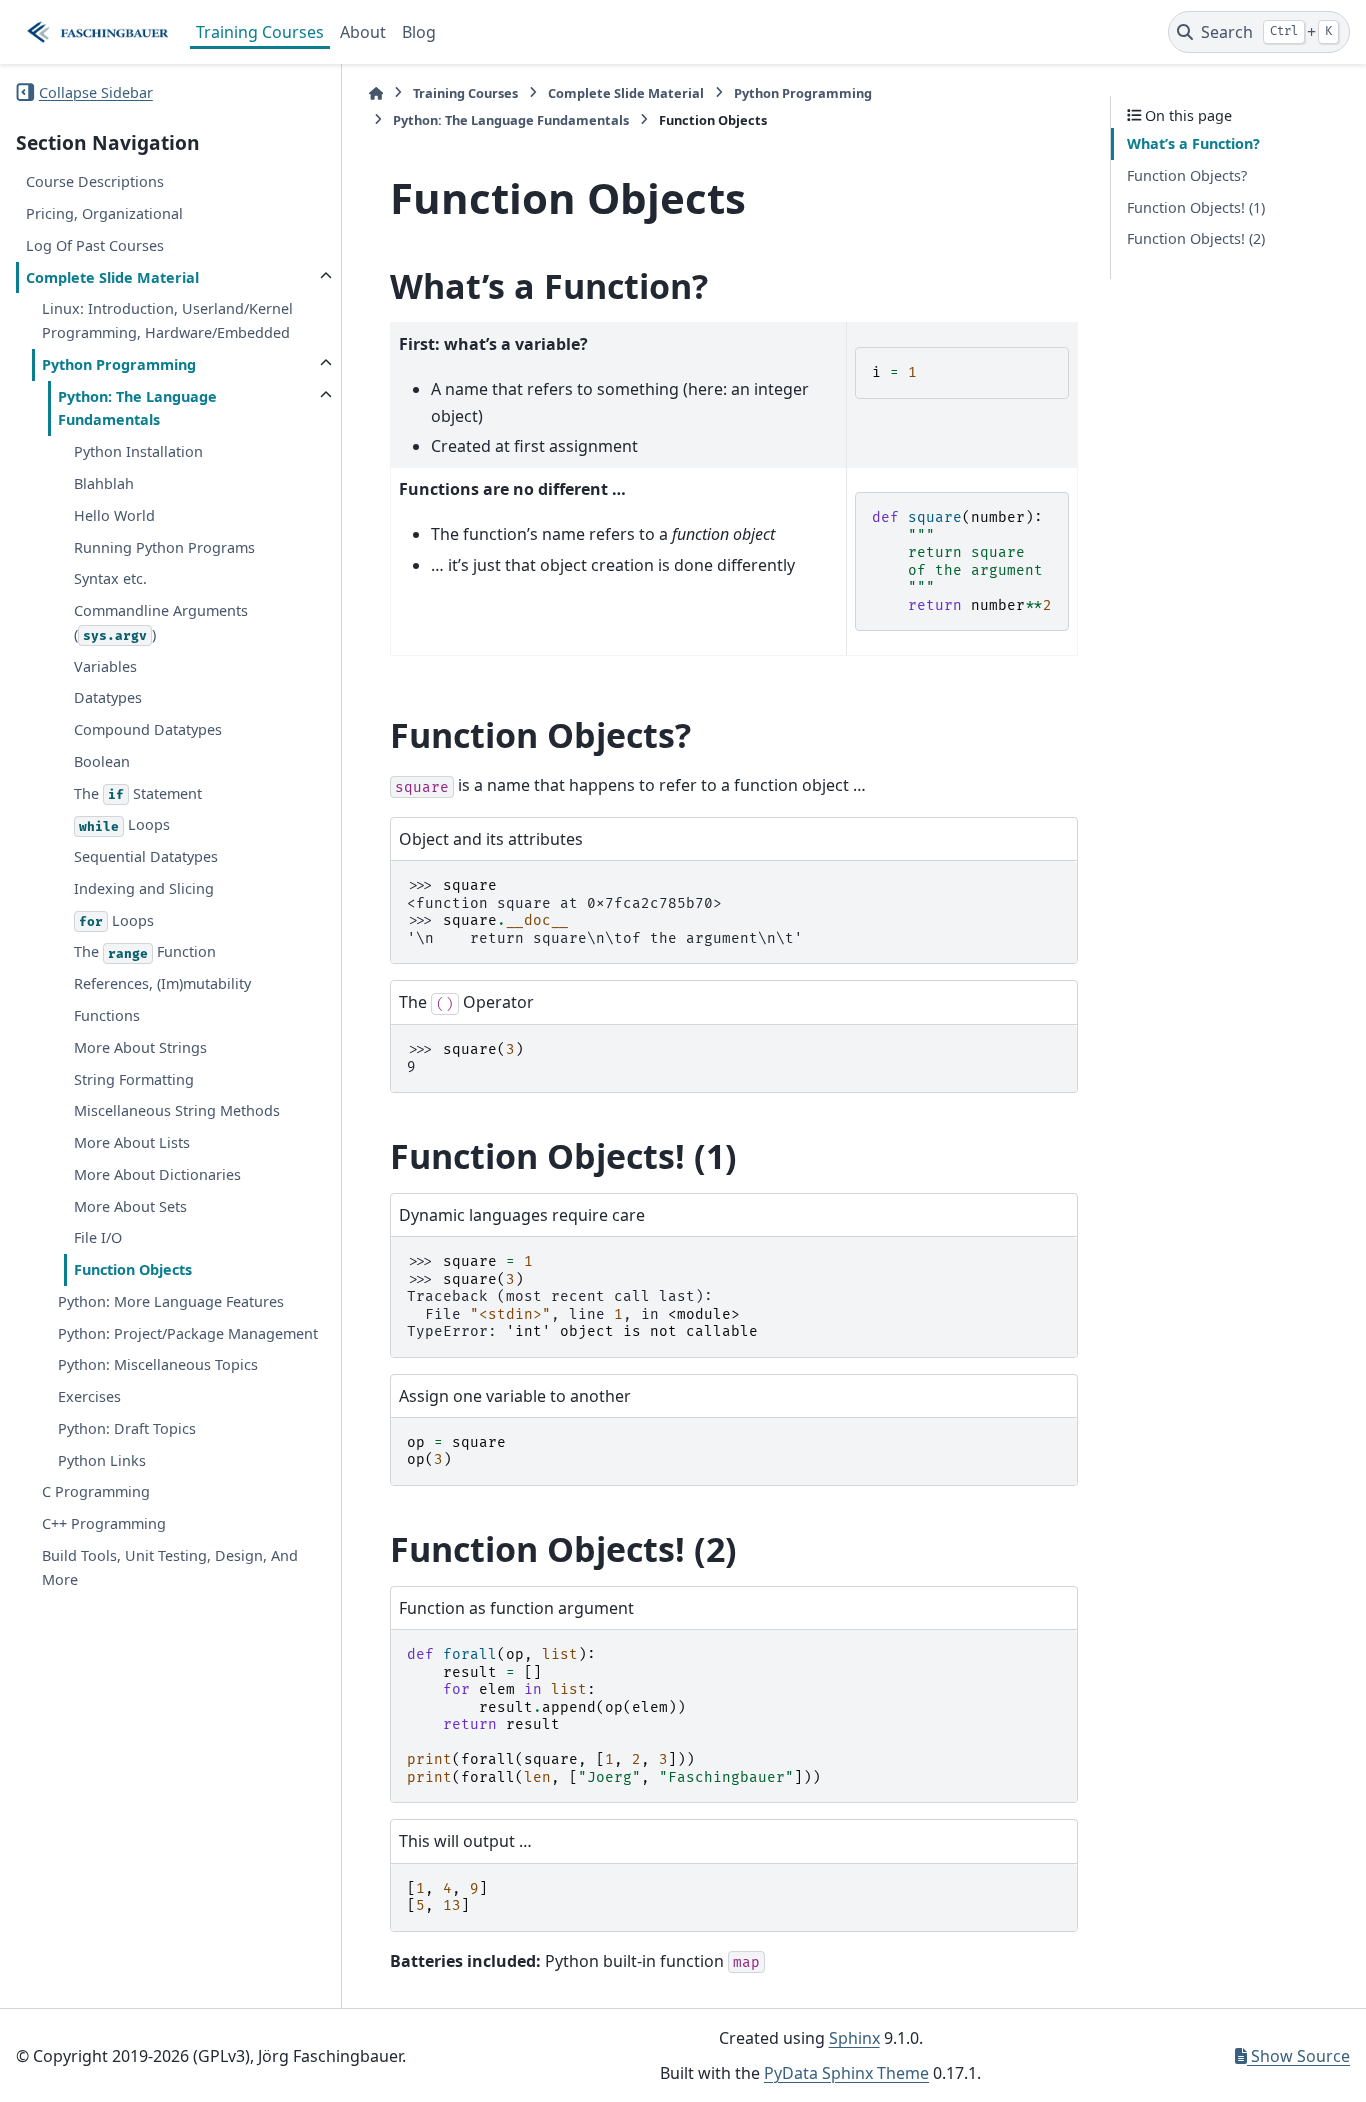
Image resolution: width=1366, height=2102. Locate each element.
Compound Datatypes (148, 729)
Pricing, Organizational (104, 213)
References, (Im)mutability (162, 983)
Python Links (102, 1459)
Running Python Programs (164, 546)
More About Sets (130, 1205)
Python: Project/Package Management (188, 1332)
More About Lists (132, 1142)
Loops (124, 824)
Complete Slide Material (112, 276)
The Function (145, 951)
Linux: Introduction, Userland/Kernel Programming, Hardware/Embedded (167, 320)
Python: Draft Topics (127, 1428)
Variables (105, 665)
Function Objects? (1187, 175)
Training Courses (260, 32)
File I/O (98, 1237)
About (363, 32)
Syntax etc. (110, 578)
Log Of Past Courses (95, 244)
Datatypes (108, 697)
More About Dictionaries (157, 1173)
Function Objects (133, 1269)
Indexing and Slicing (144, 888)
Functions (107, 1015)
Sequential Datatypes (146, 856)
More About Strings (140, 1046)
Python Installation (138, 451)
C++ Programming (104, 1523)
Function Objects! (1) (1196, 206)
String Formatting (134, 1078)
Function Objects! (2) (1196, 238)
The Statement (138, 792)
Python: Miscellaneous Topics (158, 1364)
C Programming (96, 1491)
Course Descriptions (95, 181)
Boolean (102, 760)
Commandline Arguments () (161, 622)
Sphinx (854, 2038)
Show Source (1298, 2056)
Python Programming (119, 363)
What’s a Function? (1193, 143)
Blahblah (104, 483)
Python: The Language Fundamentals (137, 407)
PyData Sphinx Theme (846, 2073)
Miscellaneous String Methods (177, 1110)
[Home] (376, 93)
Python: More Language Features (171, 1300)
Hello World (114, 514)
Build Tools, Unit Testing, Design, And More (170, 1567)
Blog (419, 32)
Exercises (89, 1396)
